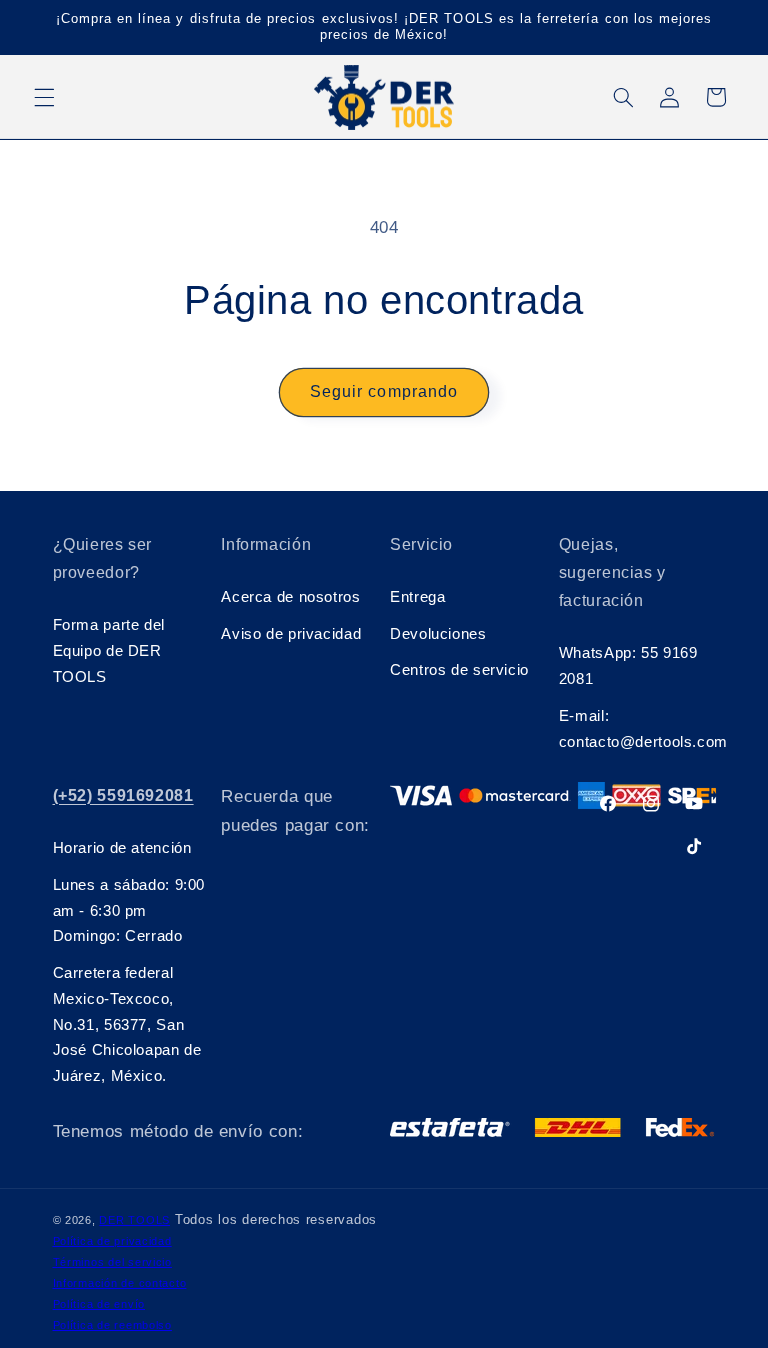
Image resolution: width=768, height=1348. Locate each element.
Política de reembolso (112, 1325)
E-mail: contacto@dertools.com (637, 729)
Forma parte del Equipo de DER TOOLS (109, 651)
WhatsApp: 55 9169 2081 (628, 666)
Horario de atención (122, 848)
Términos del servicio (112, 1262)
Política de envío (99, 1304)
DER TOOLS (134, 1220)
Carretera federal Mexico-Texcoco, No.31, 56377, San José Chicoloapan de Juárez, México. (127, 1025)
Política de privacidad (112, 1241)
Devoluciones (438, 634)
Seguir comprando (384, 391)
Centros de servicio (459, 670)
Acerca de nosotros (290, 597)
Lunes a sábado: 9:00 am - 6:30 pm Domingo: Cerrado (129, 911)
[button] (44, 97)
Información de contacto (120, 1283)
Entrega (417, 597)
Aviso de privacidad (291, 634)
